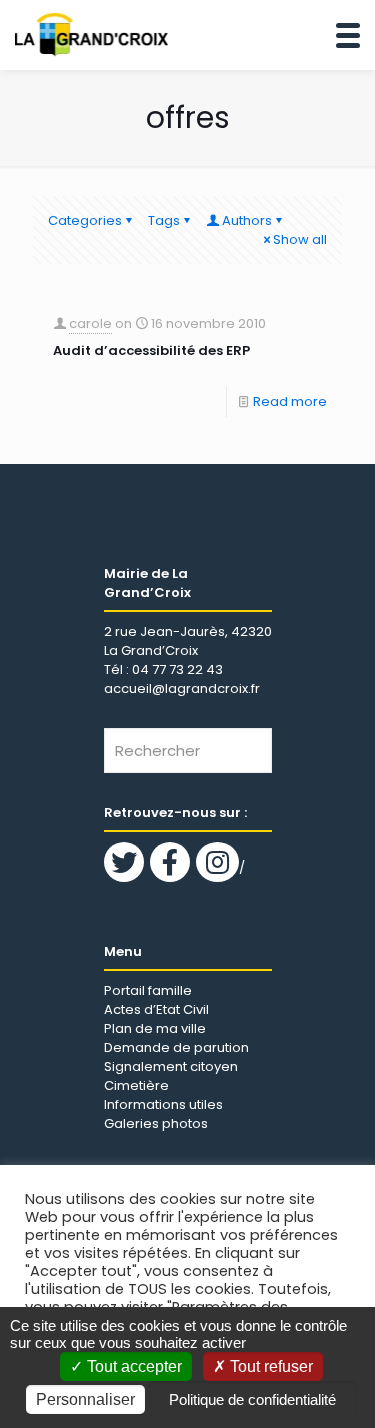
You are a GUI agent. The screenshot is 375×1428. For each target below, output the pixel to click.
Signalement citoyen (171, 1066)
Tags (164, 220)
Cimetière (136, 1085)
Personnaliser (85, 1399)
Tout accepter (132, 1366)
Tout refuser (269, 1366)
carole (90, 323)
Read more (290, 401)
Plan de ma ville (155, 1028)
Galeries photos (156, 1123)
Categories (85, 220)
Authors (247, 220)
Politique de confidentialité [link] (252, 1399)
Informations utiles (163, 1104)
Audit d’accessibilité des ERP (151, 350)
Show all (300, 239)
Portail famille (148, 990)
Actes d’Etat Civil (156, 1009)
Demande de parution (176, 1047)
